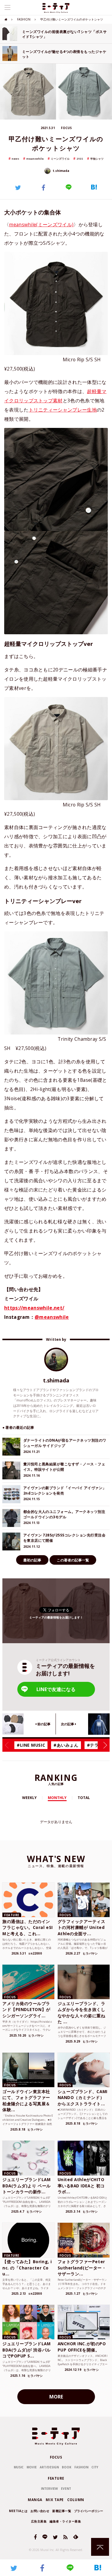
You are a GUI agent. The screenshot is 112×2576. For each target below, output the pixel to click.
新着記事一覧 (62, 2511)
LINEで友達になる (56, 1689)
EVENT (66, 2489)
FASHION (24, 19)
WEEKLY (29, 1798)
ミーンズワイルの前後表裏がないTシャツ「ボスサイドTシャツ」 (64, 34)
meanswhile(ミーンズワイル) (41, 225)
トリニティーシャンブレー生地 (63, 410)
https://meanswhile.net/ (34, 1308)
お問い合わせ (40, 2511)
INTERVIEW (49, 2489)
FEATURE (56, 2478)
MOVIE (32, 2467)
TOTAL (84, 1798)
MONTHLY (57, 1798)
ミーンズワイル (60, 159)
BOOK (67, 2467)
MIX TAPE (55, 2500)
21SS (80, 159)
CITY (95, 2467)
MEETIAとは (18, 2511)
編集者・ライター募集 (65, 2521)
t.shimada (61, 171)
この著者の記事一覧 (73, 1560)
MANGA (35, 2500)
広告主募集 (39, 2521)
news (15, 159)
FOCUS (56, 2457)
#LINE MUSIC (31, 1745)
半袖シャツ (97, 159)
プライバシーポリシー (88, 2511)
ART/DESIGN (49, 2467)
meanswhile (35, 159)
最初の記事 (32, 1560)
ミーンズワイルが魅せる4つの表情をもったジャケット (64, 54)
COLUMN (76, 2500)
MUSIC (19, 2467)
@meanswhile (52, 1317)
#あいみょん (66, 1745)
